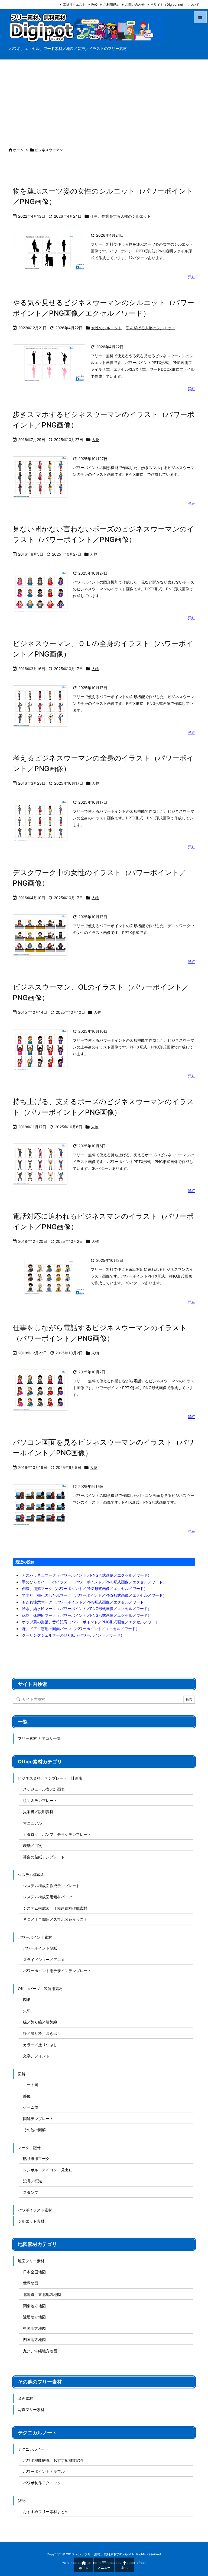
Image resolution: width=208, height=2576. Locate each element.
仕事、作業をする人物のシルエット (121, 216)
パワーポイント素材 (35, 1937)
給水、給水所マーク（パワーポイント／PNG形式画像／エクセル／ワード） (87, 1609)
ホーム (18, 150)
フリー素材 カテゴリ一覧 (39, 1738)
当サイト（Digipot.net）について (175, 4)
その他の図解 (34, 2130)
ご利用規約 (111, 4)
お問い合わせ (135, 4)
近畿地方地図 (34, 2317)
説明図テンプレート (40, 1800)
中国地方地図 (34, 2328)
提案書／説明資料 (38, 1812)
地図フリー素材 (31, 2261)
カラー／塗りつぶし (40, 2045)
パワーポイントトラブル (44, 2471)
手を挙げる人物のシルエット (151, 328)
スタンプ (31, 2192)
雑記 (22, 2500)
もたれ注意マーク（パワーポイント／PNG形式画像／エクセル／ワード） (85, 1602)
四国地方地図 (34, 2339)
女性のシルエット (106, 328)
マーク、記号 (29, 2148)
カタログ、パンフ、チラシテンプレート (57, 1834)
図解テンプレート (38, 2119)
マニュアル (32, 1823)
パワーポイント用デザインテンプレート (57, 1971)
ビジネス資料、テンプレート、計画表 (50, 1778)
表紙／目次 (32, 1845)
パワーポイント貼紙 (40, 1948)
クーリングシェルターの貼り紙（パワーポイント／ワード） (73, 1635)
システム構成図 (31, 1875)
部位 (27, 2096)
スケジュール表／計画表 (44, 1789)
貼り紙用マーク (36, 2158)
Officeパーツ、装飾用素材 (40, 1989)
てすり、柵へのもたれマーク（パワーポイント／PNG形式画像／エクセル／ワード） (94, 1595)
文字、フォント (36, 2056)
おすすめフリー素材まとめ (46, 2512)
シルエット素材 (31, 2221)
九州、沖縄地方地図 (40, 2351)
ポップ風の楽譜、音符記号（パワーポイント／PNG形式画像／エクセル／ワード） (92, 1622)
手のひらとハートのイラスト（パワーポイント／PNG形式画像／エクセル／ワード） (94, 1582)
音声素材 (25, 2398)
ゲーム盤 (31, 2107)
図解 (22, 2074)
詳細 (191, 277)
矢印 (27, 2011)
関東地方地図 (34, 2306)
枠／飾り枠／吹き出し (42, 2033)
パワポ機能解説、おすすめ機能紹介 (53, 2460)
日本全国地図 (34, 2272)
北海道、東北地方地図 (42, 2294)
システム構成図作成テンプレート (51, 1886)
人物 (96, 440)
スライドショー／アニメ (44, 1959)
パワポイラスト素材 (35, 2210)
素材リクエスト (74, 4)
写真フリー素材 (31, 2409)
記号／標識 (32, 2181)
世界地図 (31, 2283)
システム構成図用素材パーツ (48, 1897)
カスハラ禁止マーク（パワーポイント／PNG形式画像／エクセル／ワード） (87, 1575)
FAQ (94, 4)
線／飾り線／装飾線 (40, 2022)
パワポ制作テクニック (42, 2483)
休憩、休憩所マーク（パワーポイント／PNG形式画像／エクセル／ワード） (87, 1615)
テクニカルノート (33, 2449)
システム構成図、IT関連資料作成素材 (55, 1908)
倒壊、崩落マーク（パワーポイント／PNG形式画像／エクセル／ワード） (85, 1588)
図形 (27, 1999)
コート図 (31, 2085)
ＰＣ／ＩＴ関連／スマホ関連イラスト (55, 1919)
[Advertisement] (104, 100)
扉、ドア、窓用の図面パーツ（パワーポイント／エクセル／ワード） (81, 1629)
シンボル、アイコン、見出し (48, 2170)
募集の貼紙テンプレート (44, 1857)
